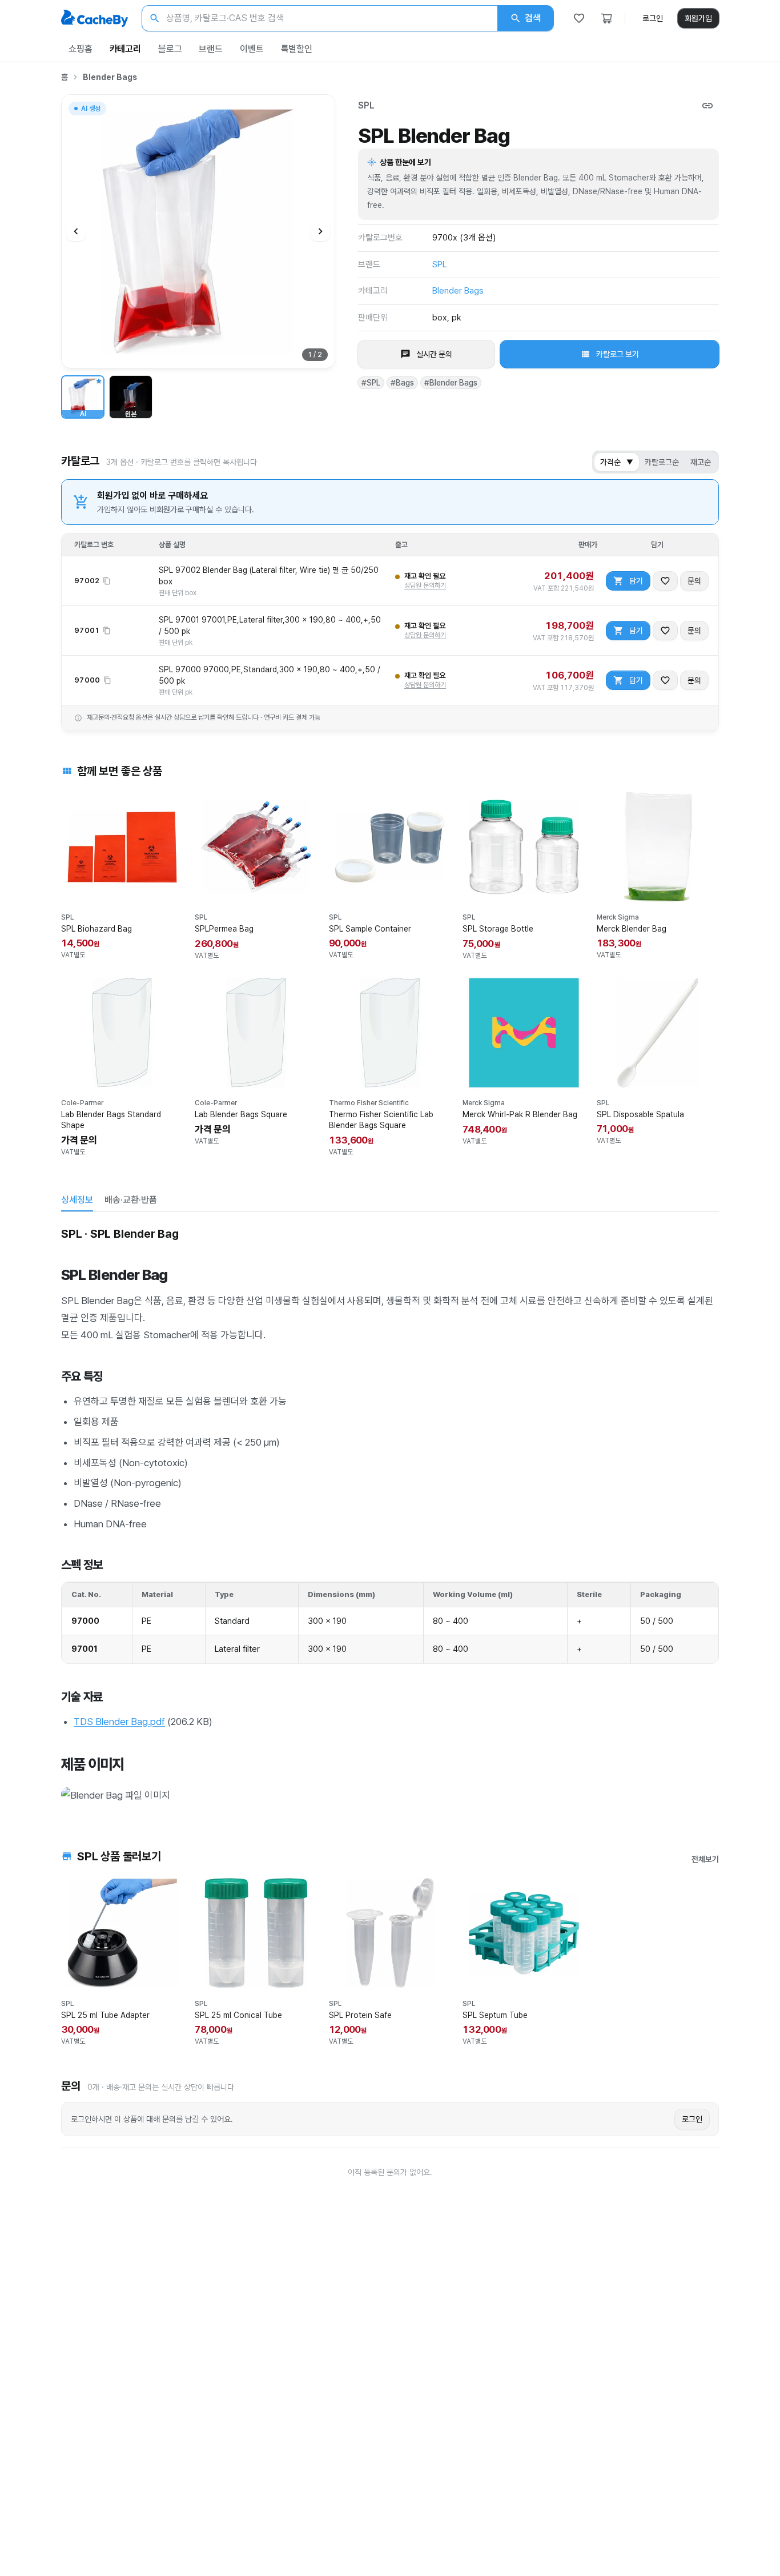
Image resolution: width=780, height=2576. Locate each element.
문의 (694, 581)
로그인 (653, 18)
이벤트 (252, 49)
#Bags (402, 383)
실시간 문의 (434, 354)
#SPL (371, 383)
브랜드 (211, 49)
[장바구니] (606, 18)
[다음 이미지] (320, 231)
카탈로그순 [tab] (662, 462)
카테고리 (125, 49)
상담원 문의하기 (425, 585)
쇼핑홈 (81, 49)
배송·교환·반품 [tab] (131, 1200)
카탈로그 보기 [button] (618, 354)
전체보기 (705, 1859)
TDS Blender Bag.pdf (119, 1722)
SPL (366, 105)
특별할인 (297, 49)
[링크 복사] (707, 106)
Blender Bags (110, 77)
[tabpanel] (390, 1514)
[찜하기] (665, 581)
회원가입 (698, 18)
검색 (533, 18)
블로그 (170, 49)
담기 (636, 581)
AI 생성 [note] (90, 110)
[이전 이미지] (76, 231)
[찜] (579, 18)
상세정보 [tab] (77, 1200)
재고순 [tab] (701, 462)
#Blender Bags (451, 383)
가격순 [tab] (617, 462)
